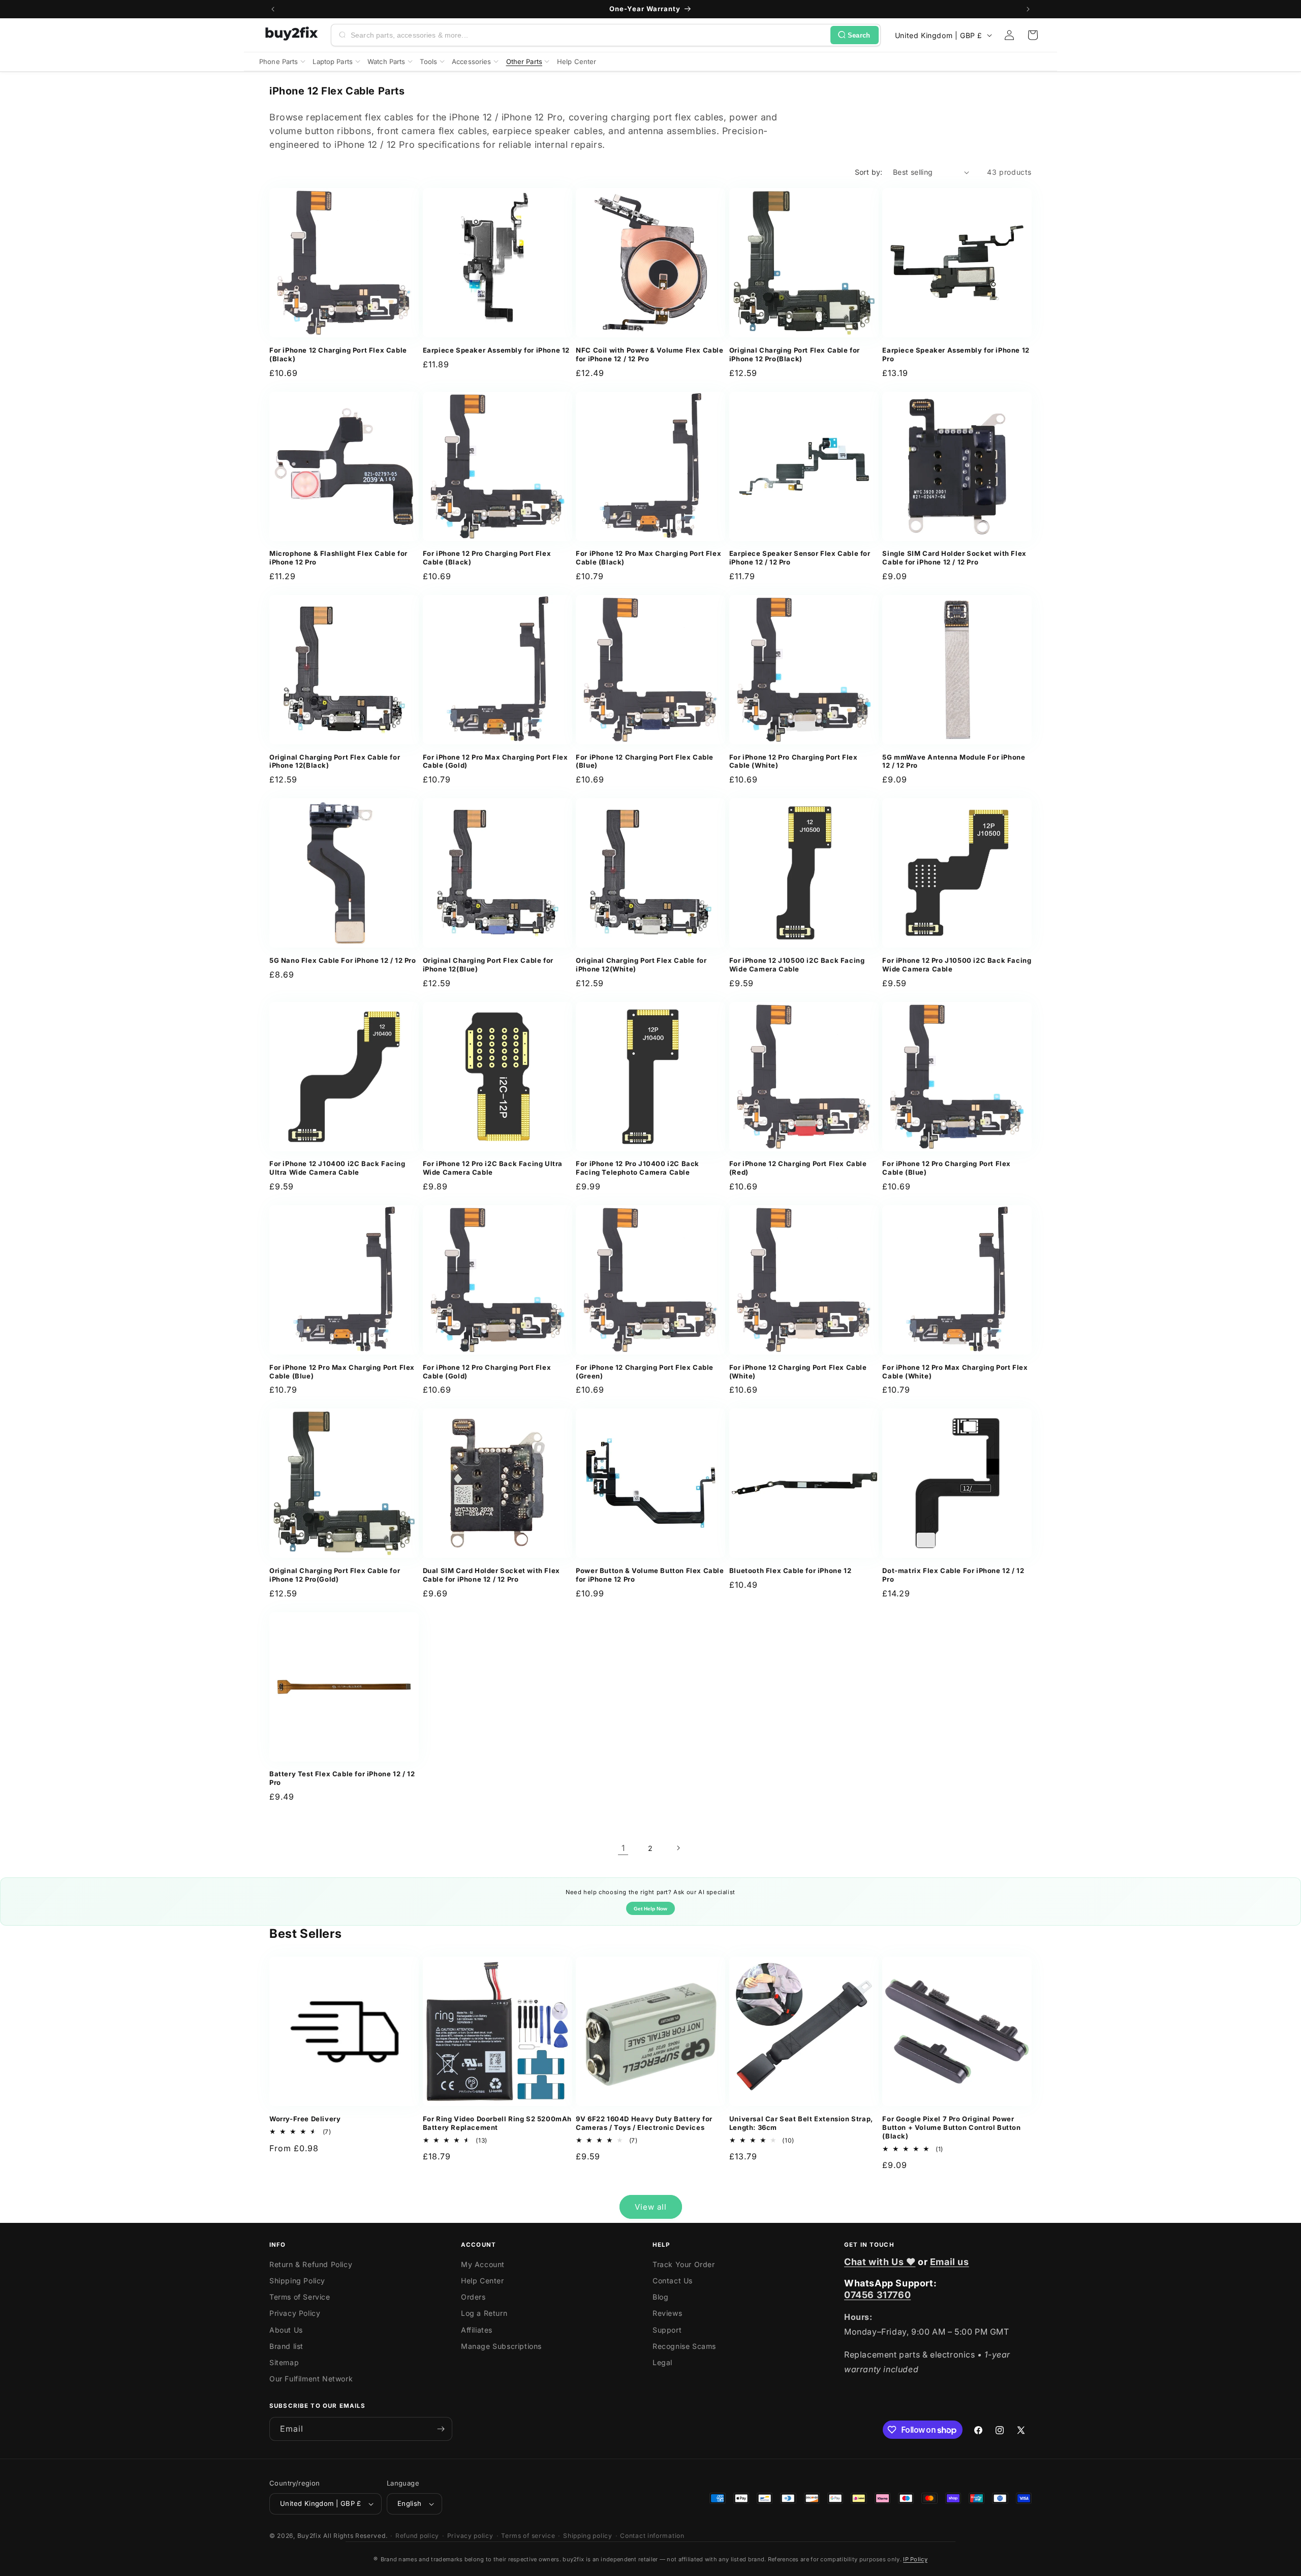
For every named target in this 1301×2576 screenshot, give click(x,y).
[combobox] (588, 35)
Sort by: (869, 172)
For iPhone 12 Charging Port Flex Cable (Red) (798, 1168)
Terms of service (528, 2536)
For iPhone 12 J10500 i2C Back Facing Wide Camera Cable (797, 965)
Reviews (667, 2313)
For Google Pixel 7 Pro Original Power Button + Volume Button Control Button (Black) (951, 2127)
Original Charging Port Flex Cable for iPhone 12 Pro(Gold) (335, 1575)
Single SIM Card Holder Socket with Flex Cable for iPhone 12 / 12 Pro (954, 558)
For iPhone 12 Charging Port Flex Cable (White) (798, 1372)
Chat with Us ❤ (880, 2262)
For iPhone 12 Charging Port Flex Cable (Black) (338, 354)
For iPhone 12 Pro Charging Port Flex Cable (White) (794, 761)
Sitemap (284, 2362)
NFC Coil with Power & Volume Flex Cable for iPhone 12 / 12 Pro (649, 354)
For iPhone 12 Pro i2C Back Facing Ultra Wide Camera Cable (493, 1168)
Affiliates (477, 2330)
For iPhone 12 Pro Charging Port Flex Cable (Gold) (487, 1372)
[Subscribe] (441, 2429)
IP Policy (915, 2559)
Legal (662, 2362)
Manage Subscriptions (501, 2346)
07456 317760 (877, 2295)
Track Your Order (684, 2264)
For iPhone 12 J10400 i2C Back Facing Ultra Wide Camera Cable (337, 1168)
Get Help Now (650, 1909)
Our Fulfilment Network (311, 2379)
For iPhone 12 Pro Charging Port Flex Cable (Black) (487, 558)
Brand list (286, 2346)
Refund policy (417, 2536)
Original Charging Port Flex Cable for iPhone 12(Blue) (488, 965)
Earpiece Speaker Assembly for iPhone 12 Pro (956, 354)
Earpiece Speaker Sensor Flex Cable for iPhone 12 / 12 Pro (800, 558)
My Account (483, 2264)
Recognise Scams (684, 2346)
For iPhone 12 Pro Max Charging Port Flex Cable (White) (955, 1372)
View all (651, 2207)
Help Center (483, 2281)
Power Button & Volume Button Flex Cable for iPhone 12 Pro (650, 1575)
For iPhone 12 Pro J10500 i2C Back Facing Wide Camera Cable (957, 965)
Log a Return (484, 2313)
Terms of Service (300, 2297)
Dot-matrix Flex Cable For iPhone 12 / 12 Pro (953, 1575)
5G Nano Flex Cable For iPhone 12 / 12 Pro (343, 960)
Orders (473, 2297)
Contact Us (673, 2281)
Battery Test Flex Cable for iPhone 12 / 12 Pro (342, 1778)
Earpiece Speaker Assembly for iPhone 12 (496, 350)
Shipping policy (588, 2536)
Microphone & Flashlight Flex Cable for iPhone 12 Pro (338, 558)
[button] (1033, 35)
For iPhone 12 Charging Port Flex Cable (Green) (645, 1372)
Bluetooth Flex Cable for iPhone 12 (790, 1570)
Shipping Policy (297, 2281)
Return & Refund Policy (311, 2264)
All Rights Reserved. (355, 2536)
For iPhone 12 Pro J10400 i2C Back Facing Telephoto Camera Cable (638, 1168)
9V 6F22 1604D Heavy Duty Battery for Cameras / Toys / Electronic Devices (644, 2123)
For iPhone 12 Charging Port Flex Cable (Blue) (645, 761)
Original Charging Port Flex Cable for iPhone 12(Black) (335, 761)
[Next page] (678, 1848)
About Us (286, 2330)
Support (667, 2330)
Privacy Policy (295, 2313)
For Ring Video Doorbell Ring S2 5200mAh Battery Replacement (497, 2123)
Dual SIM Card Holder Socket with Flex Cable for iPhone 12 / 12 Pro (491, 1575)
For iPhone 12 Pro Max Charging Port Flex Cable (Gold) (495, 761)
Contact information (652, 2536)
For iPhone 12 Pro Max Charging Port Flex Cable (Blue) (342, 1372)
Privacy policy (470, 2536)
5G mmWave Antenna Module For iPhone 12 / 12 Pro (954, 761)
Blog (660, 2297)
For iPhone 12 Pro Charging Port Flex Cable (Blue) (947, 1168)
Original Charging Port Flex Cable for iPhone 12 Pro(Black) (795, 354)
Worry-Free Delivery (305, 2119)
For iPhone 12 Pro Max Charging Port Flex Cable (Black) (648, 558)
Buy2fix (309, 2536)
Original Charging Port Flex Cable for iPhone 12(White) (641, 965)
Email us (950, 2262)
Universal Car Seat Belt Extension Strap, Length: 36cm (801, 2123)
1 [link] (623, 1848)
